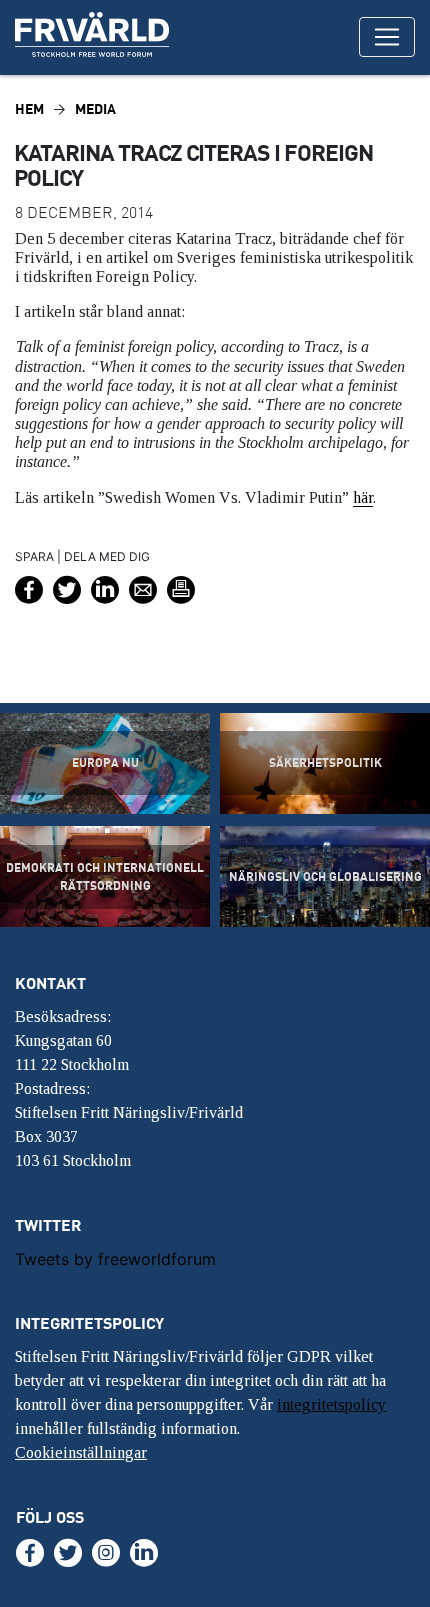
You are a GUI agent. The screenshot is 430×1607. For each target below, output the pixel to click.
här (363, 497)
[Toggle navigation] (387, 37)
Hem (29, 108)
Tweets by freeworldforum (115, 1259)
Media (95, 108)
